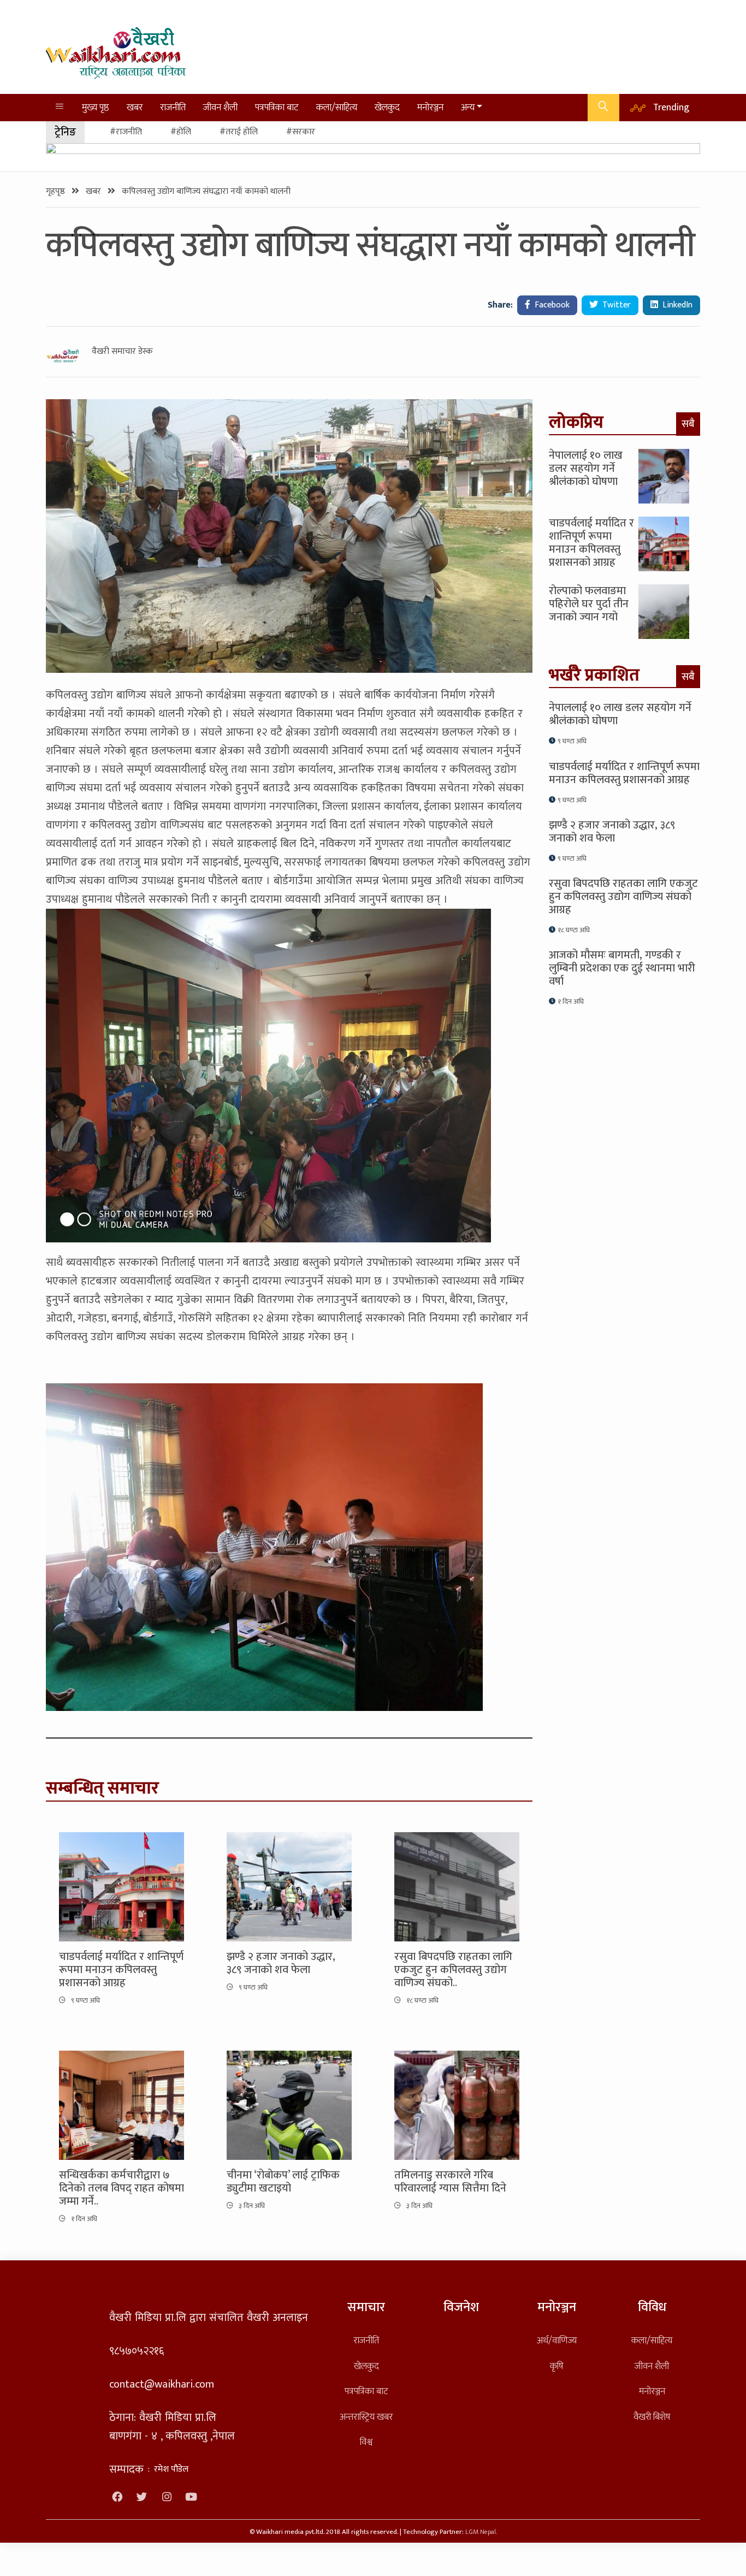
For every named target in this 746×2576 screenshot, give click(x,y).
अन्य (468, 107)
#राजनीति (126, 132)
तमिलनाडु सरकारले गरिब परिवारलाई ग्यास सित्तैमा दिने (450, 2182)
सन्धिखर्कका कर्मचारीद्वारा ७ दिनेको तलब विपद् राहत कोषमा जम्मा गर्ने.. (122, 2188)
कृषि (556, 2366)
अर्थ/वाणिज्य (557, 2340)
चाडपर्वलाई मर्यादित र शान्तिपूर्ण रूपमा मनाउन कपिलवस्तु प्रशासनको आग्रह (121, 1970)
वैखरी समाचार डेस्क (122, 352)
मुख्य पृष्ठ (96, 107)
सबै (688, 424)
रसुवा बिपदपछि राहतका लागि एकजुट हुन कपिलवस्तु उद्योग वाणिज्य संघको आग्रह (623, 897)
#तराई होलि (239, 132)
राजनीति (173, 107)
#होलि (181, 132)
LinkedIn (676, 305)
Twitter (615, 305)
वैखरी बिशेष (652, 2417)
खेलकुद (387, 107)
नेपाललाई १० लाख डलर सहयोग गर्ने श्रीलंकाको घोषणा (586, 469)
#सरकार (301, 132)
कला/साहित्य (337, 107)
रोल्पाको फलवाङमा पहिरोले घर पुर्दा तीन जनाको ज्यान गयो (589, 604)
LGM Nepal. (481, 2532)
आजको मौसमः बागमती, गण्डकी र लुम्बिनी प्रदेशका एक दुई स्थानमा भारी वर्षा (622, 968)
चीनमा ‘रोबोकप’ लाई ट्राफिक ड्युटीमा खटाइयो (283, 2182)
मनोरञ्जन (430, 107)
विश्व (366, 2442)
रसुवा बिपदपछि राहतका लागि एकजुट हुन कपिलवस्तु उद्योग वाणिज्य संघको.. (453, 1970)
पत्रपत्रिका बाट (277, 107)
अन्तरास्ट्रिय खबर (366, 2417)
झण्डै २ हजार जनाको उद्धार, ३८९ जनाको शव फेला (281, 1963)
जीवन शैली (220, 107)
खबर (135, 107)
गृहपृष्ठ (57, 191)
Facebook (551, 305)
